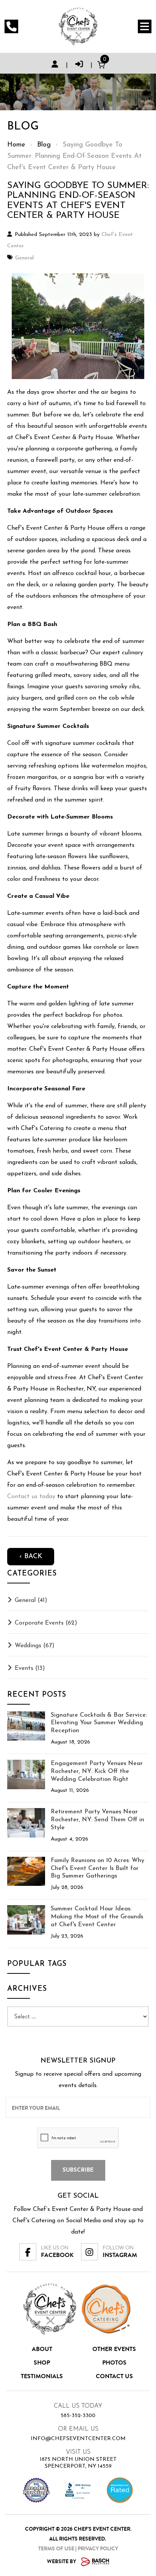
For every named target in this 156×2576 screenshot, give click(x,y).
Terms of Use (56, 2549)
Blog (44, 145)
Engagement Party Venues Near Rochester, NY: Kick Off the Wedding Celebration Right (97, 1771)
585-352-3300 (78, 2416)
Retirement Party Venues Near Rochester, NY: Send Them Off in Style (97, 1820)
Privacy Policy (98, 2549)
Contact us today (31, 1497)
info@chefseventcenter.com (78, 2439)
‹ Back (31, 1557)
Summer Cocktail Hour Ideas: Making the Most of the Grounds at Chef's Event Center (97, 1917)
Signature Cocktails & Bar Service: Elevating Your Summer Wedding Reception (99, 1723)
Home (16, 145)
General (24, 258)
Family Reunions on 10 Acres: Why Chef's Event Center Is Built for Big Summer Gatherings (97, 1868)
